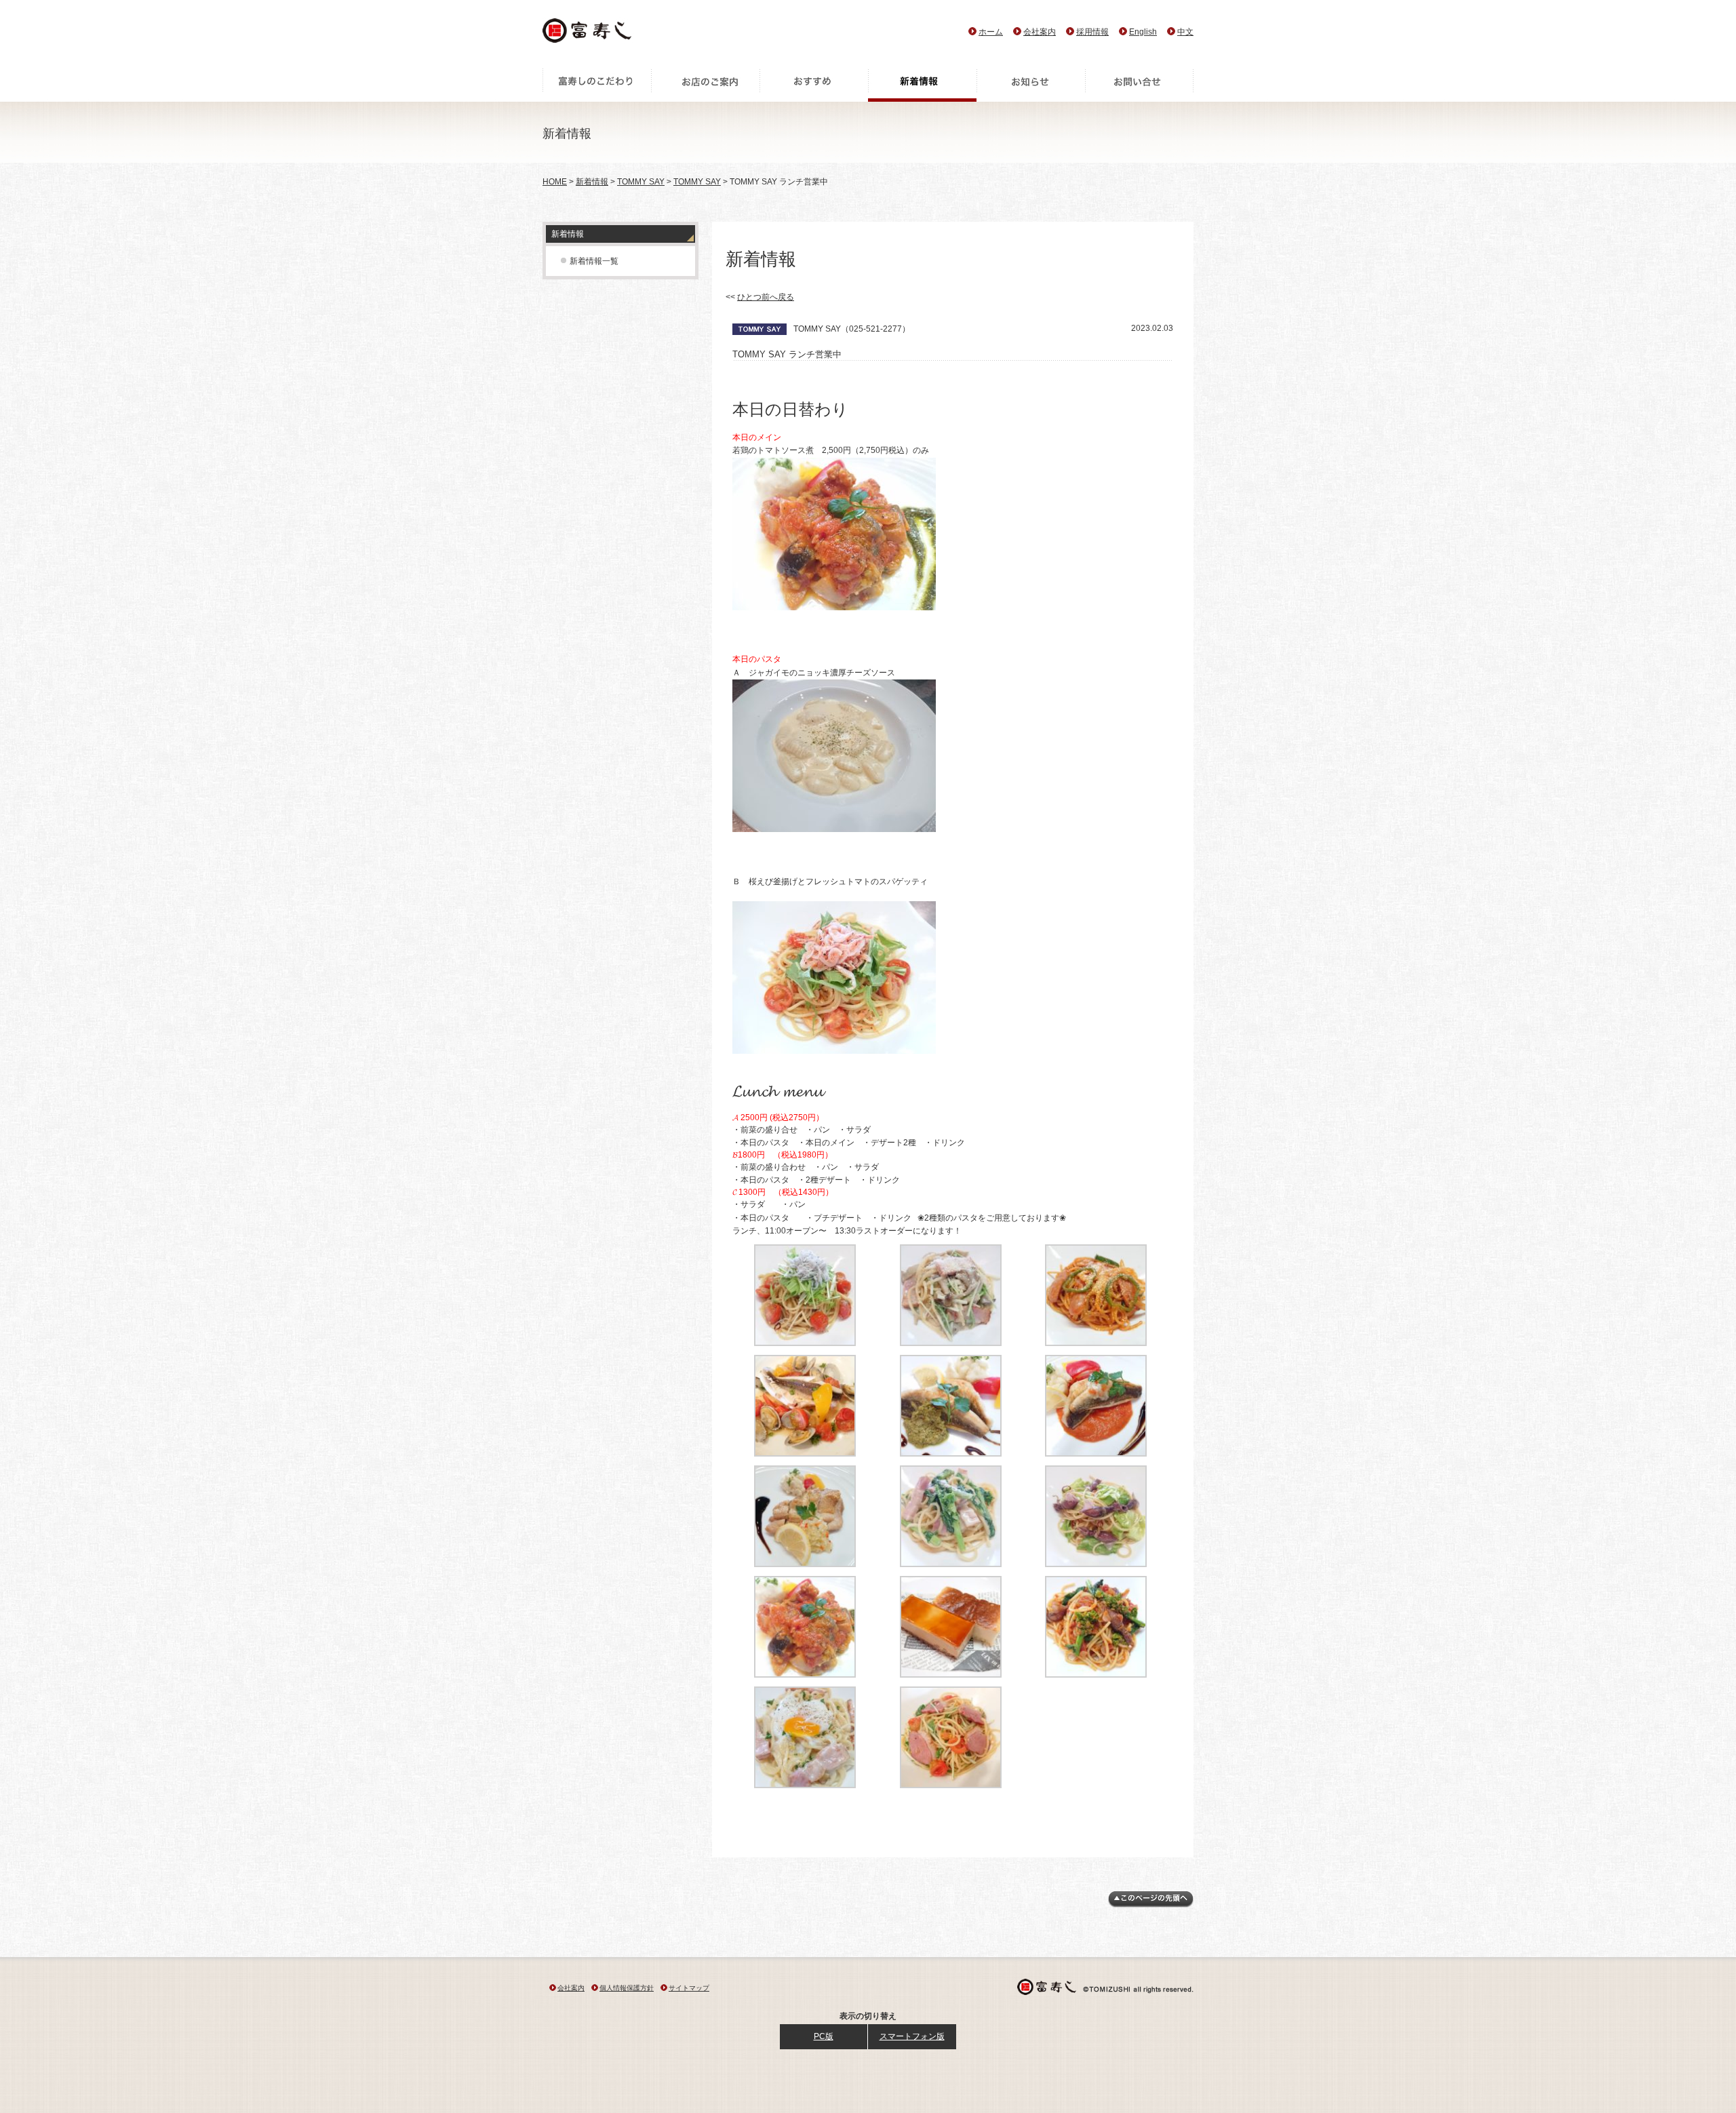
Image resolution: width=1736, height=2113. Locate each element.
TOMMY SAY (641, 182)
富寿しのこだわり (597, 85)
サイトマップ (689, 1988)
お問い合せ (1139, 85)
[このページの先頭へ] (1151, 1905)
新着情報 (922, 85)
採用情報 (1092, 32)
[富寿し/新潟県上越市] (588, 34)
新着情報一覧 (594, 261)
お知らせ (1031, 85)
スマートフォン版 (912, 2036)
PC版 (824, 2036)
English (1143, 32)
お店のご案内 (705, 85)
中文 (1185, 32)
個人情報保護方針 (627, 1988)
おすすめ (814, 85)
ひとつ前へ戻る (766, 297)
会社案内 (1040, 32)
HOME (555, 182)
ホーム (991, 32)
